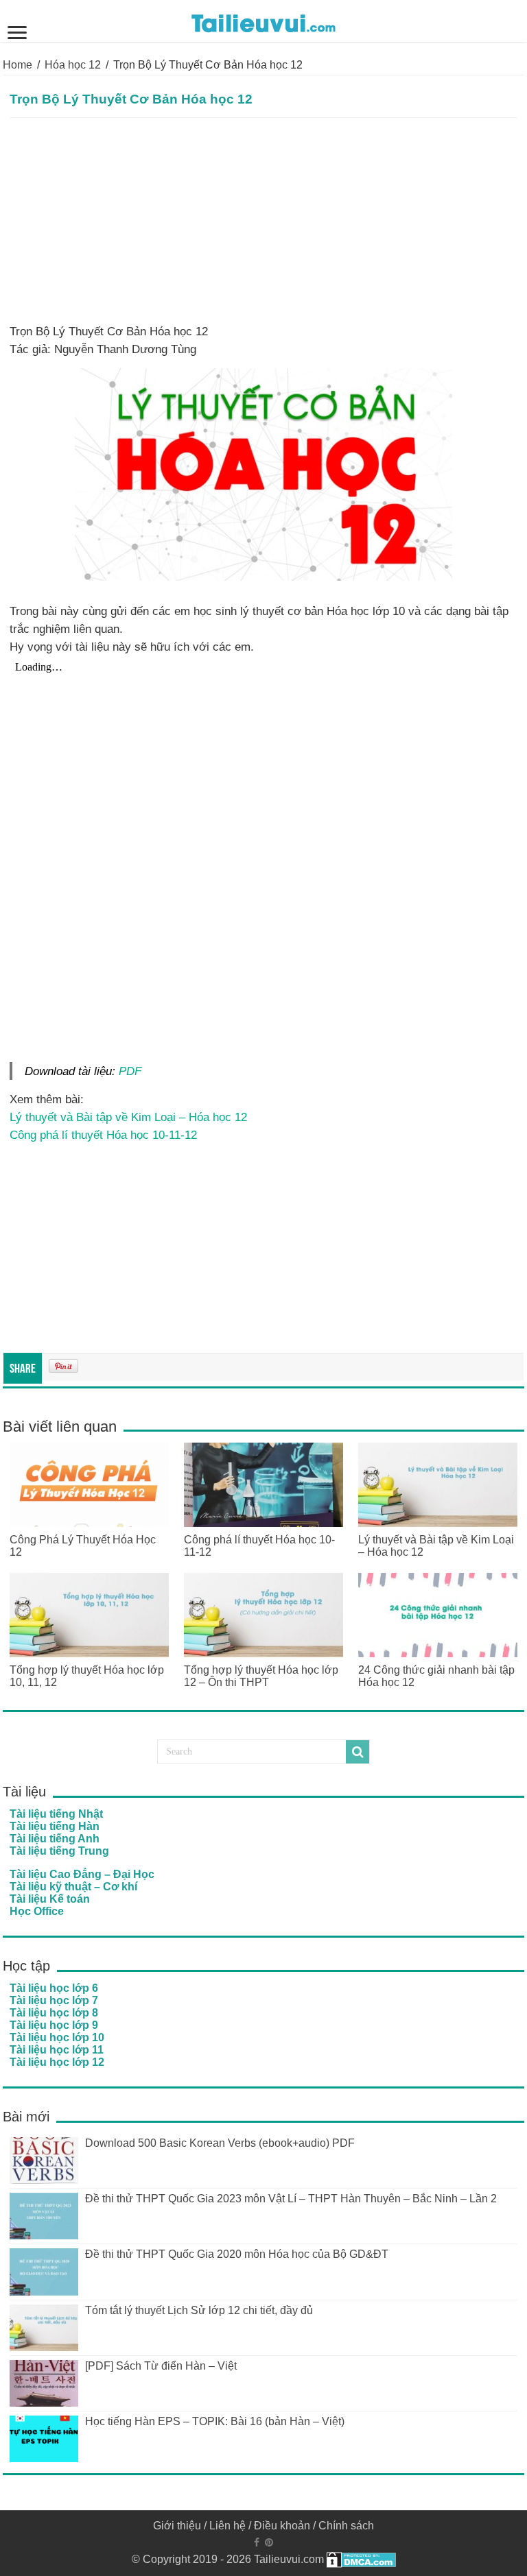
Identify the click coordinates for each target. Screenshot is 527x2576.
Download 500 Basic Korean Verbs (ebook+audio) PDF (220, 2143)
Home (17, 65)
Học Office (37, 1911)
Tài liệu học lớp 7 (54, 2000)
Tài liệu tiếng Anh (55, 1839)
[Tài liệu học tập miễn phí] (263, 21)
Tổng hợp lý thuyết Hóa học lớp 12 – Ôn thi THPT (261, 1676)
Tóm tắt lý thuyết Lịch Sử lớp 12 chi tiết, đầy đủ (199, 2310)
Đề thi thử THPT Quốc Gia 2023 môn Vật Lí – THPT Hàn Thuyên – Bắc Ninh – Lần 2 (291, 2199)
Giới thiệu (177, 2526)
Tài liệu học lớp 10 (57, 2037)
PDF (130, 1071)
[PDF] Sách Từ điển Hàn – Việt (161, 2366)
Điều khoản (282, 2526)
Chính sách (346, 2526)
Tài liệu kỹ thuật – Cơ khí (73, 1887)
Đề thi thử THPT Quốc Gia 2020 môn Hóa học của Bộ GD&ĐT (237, 2254)
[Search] (358, 1752)
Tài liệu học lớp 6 (54, 1988)
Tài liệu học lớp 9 (54, 2025)
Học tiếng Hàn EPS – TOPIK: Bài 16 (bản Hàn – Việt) (215, 2421)
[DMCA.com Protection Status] (361, 2559)
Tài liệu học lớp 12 (57, 2062)
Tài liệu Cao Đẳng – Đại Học (82, 1874)
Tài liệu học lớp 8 (54, 2013)
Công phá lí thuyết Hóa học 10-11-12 (103, 1135)
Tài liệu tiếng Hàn (55, 1826)
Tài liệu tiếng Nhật (56, 1814)
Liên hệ (227, 2526)
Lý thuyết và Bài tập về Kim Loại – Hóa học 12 (128, 1117)
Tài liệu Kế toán (50, 1899)
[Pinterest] (269, 2542)
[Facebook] (257, 2542)
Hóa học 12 (73, 65)
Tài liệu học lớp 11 (57, 2050)
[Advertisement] (263, 221)
